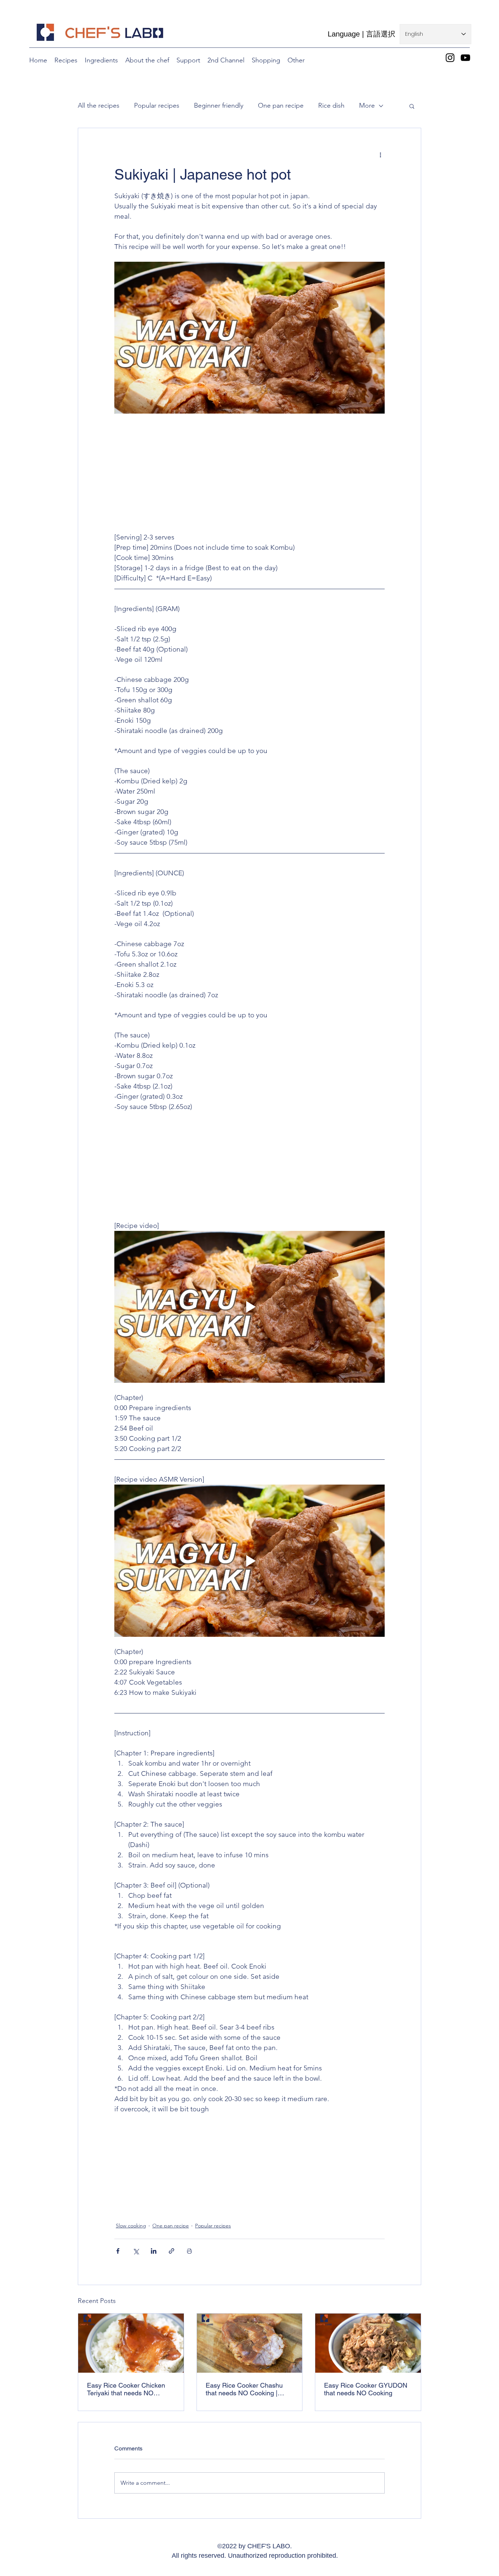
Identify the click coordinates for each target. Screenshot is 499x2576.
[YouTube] (465, 58)
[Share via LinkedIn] (154, 2251)
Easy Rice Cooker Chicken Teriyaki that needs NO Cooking (126, 2389)
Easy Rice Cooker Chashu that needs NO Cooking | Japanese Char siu (244, 2389)
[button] (266, 60)
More (367, 105)
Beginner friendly (219, 105)
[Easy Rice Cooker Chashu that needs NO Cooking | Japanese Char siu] (250, 2343)
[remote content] (249, 478)
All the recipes (99, 105)
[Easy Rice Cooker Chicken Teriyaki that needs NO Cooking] (131, 2343)
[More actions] (380, 154)
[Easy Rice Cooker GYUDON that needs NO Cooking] (368, 2343)
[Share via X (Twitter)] (136, 2251)
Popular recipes (157, 105)
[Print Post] (189, 2251)
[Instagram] (450, 58)
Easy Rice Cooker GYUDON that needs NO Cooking (366, 2389)
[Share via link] (172, 2251)
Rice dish (331, 105)
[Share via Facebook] (118, 2251)
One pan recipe (281, 105)
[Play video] (249, 1307)
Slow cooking (131, 2226)
